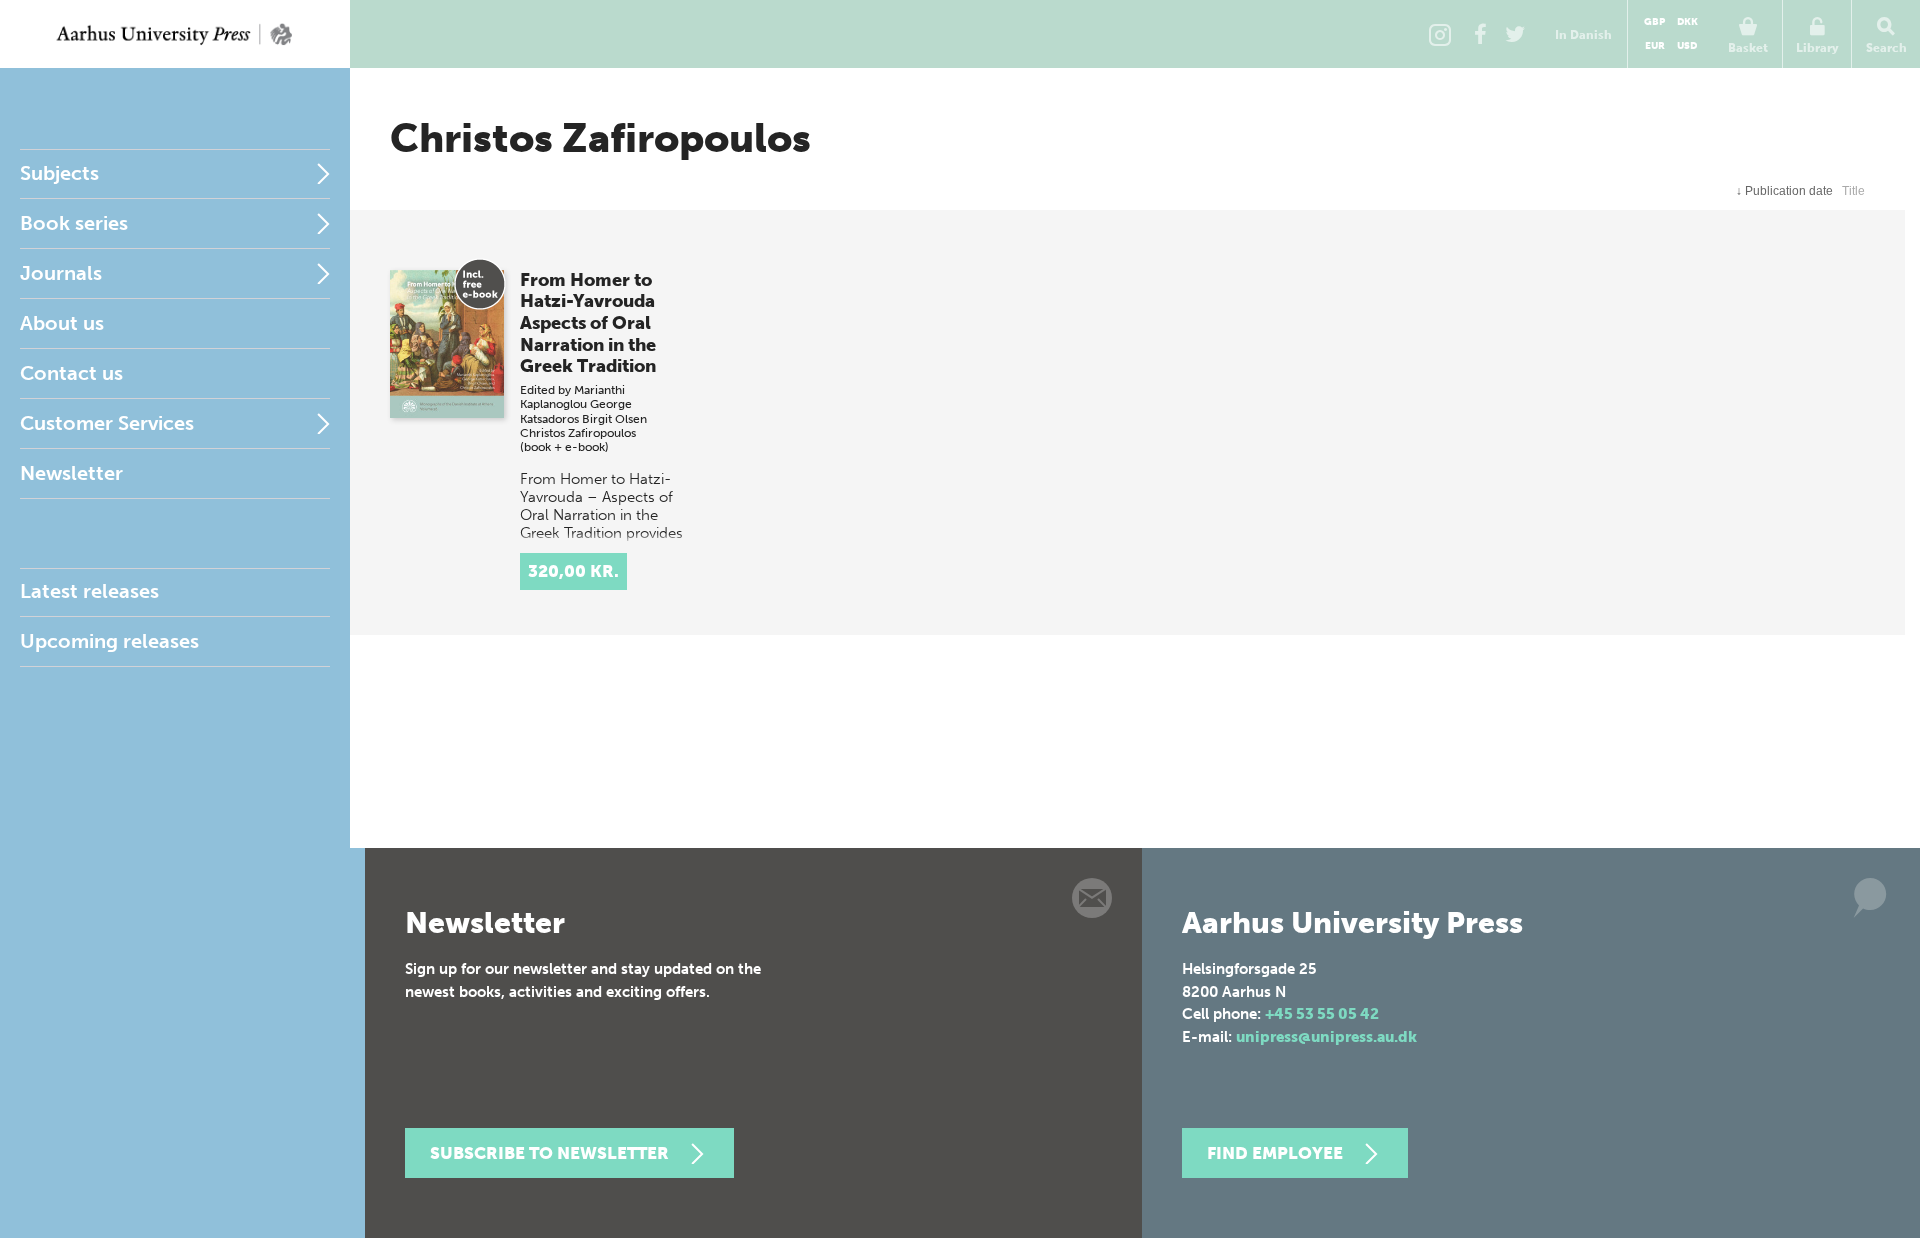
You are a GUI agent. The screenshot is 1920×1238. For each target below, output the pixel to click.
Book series (74, 223)
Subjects (59, 173)
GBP (1654, 22)
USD (1687, 46)
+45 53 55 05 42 (1322, 1014)
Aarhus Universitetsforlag (175, 34)
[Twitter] (1515, 34)
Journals (61, 273)
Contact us (71, 373)
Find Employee (1275, 1153)
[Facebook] (1480, 34)
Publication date (1784, 191)
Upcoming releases (109, 641)
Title (1853, 191)
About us (62, 323)
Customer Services (107, 423)
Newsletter (71, 473)
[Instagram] (1440, 34)
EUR (1655, 46)
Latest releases (89, 591)
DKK (1687, 22)
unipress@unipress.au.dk (1326, 1037)
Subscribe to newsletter (549, 1153)
